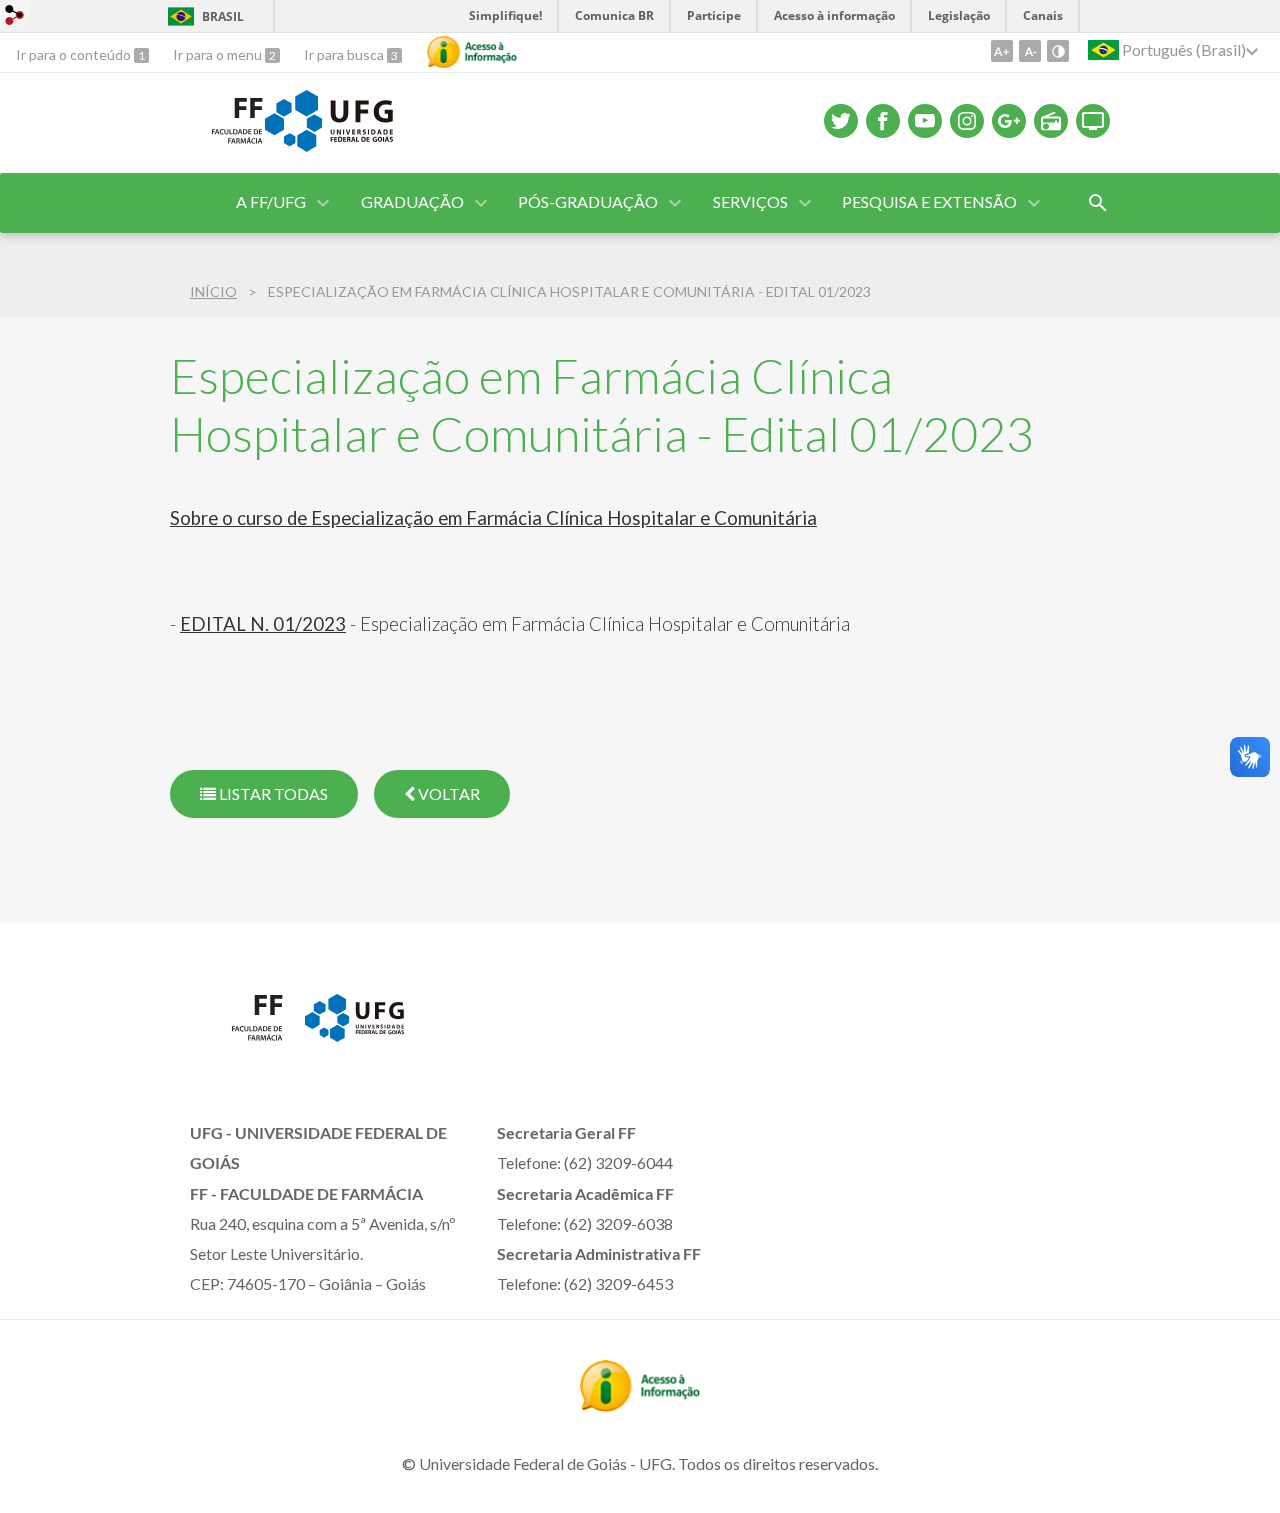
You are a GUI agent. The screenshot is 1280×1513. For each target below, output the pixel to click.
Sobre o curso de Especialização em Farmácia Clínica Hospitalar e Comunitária (493, 518)
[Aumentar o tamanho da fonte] (1002, 51)
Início (213, 291)
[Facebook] (883, 121)
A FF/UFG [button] (271, 201)
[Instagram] (967, 121)
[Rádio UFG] (1051, 121)
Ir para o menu (219, 54)
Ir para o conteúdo (75, 54)
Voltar (447, 793)
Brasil (223, 16)
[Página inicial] (237, 1046)
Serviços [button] (750, 201)
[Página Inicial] (217, 149)
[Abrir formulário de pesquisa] (1098, 203)
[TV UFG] (1093, 121)
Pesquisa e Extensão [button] (929, 201)
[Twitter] (841, 121)
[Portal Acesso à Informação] (640, 1405)
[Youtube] (925, 121)
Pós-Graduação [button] (588, 201)
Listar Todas (272, 793)
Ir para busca (345, 54)
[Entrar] (15, 17)
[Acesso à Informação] (472, 52)
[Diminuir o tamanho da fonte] (1030, 51)
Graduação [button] (412, 201)
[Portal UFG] (329, 145)
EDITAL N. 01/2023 (263, 624)
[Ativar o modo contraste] (1058, 51)
